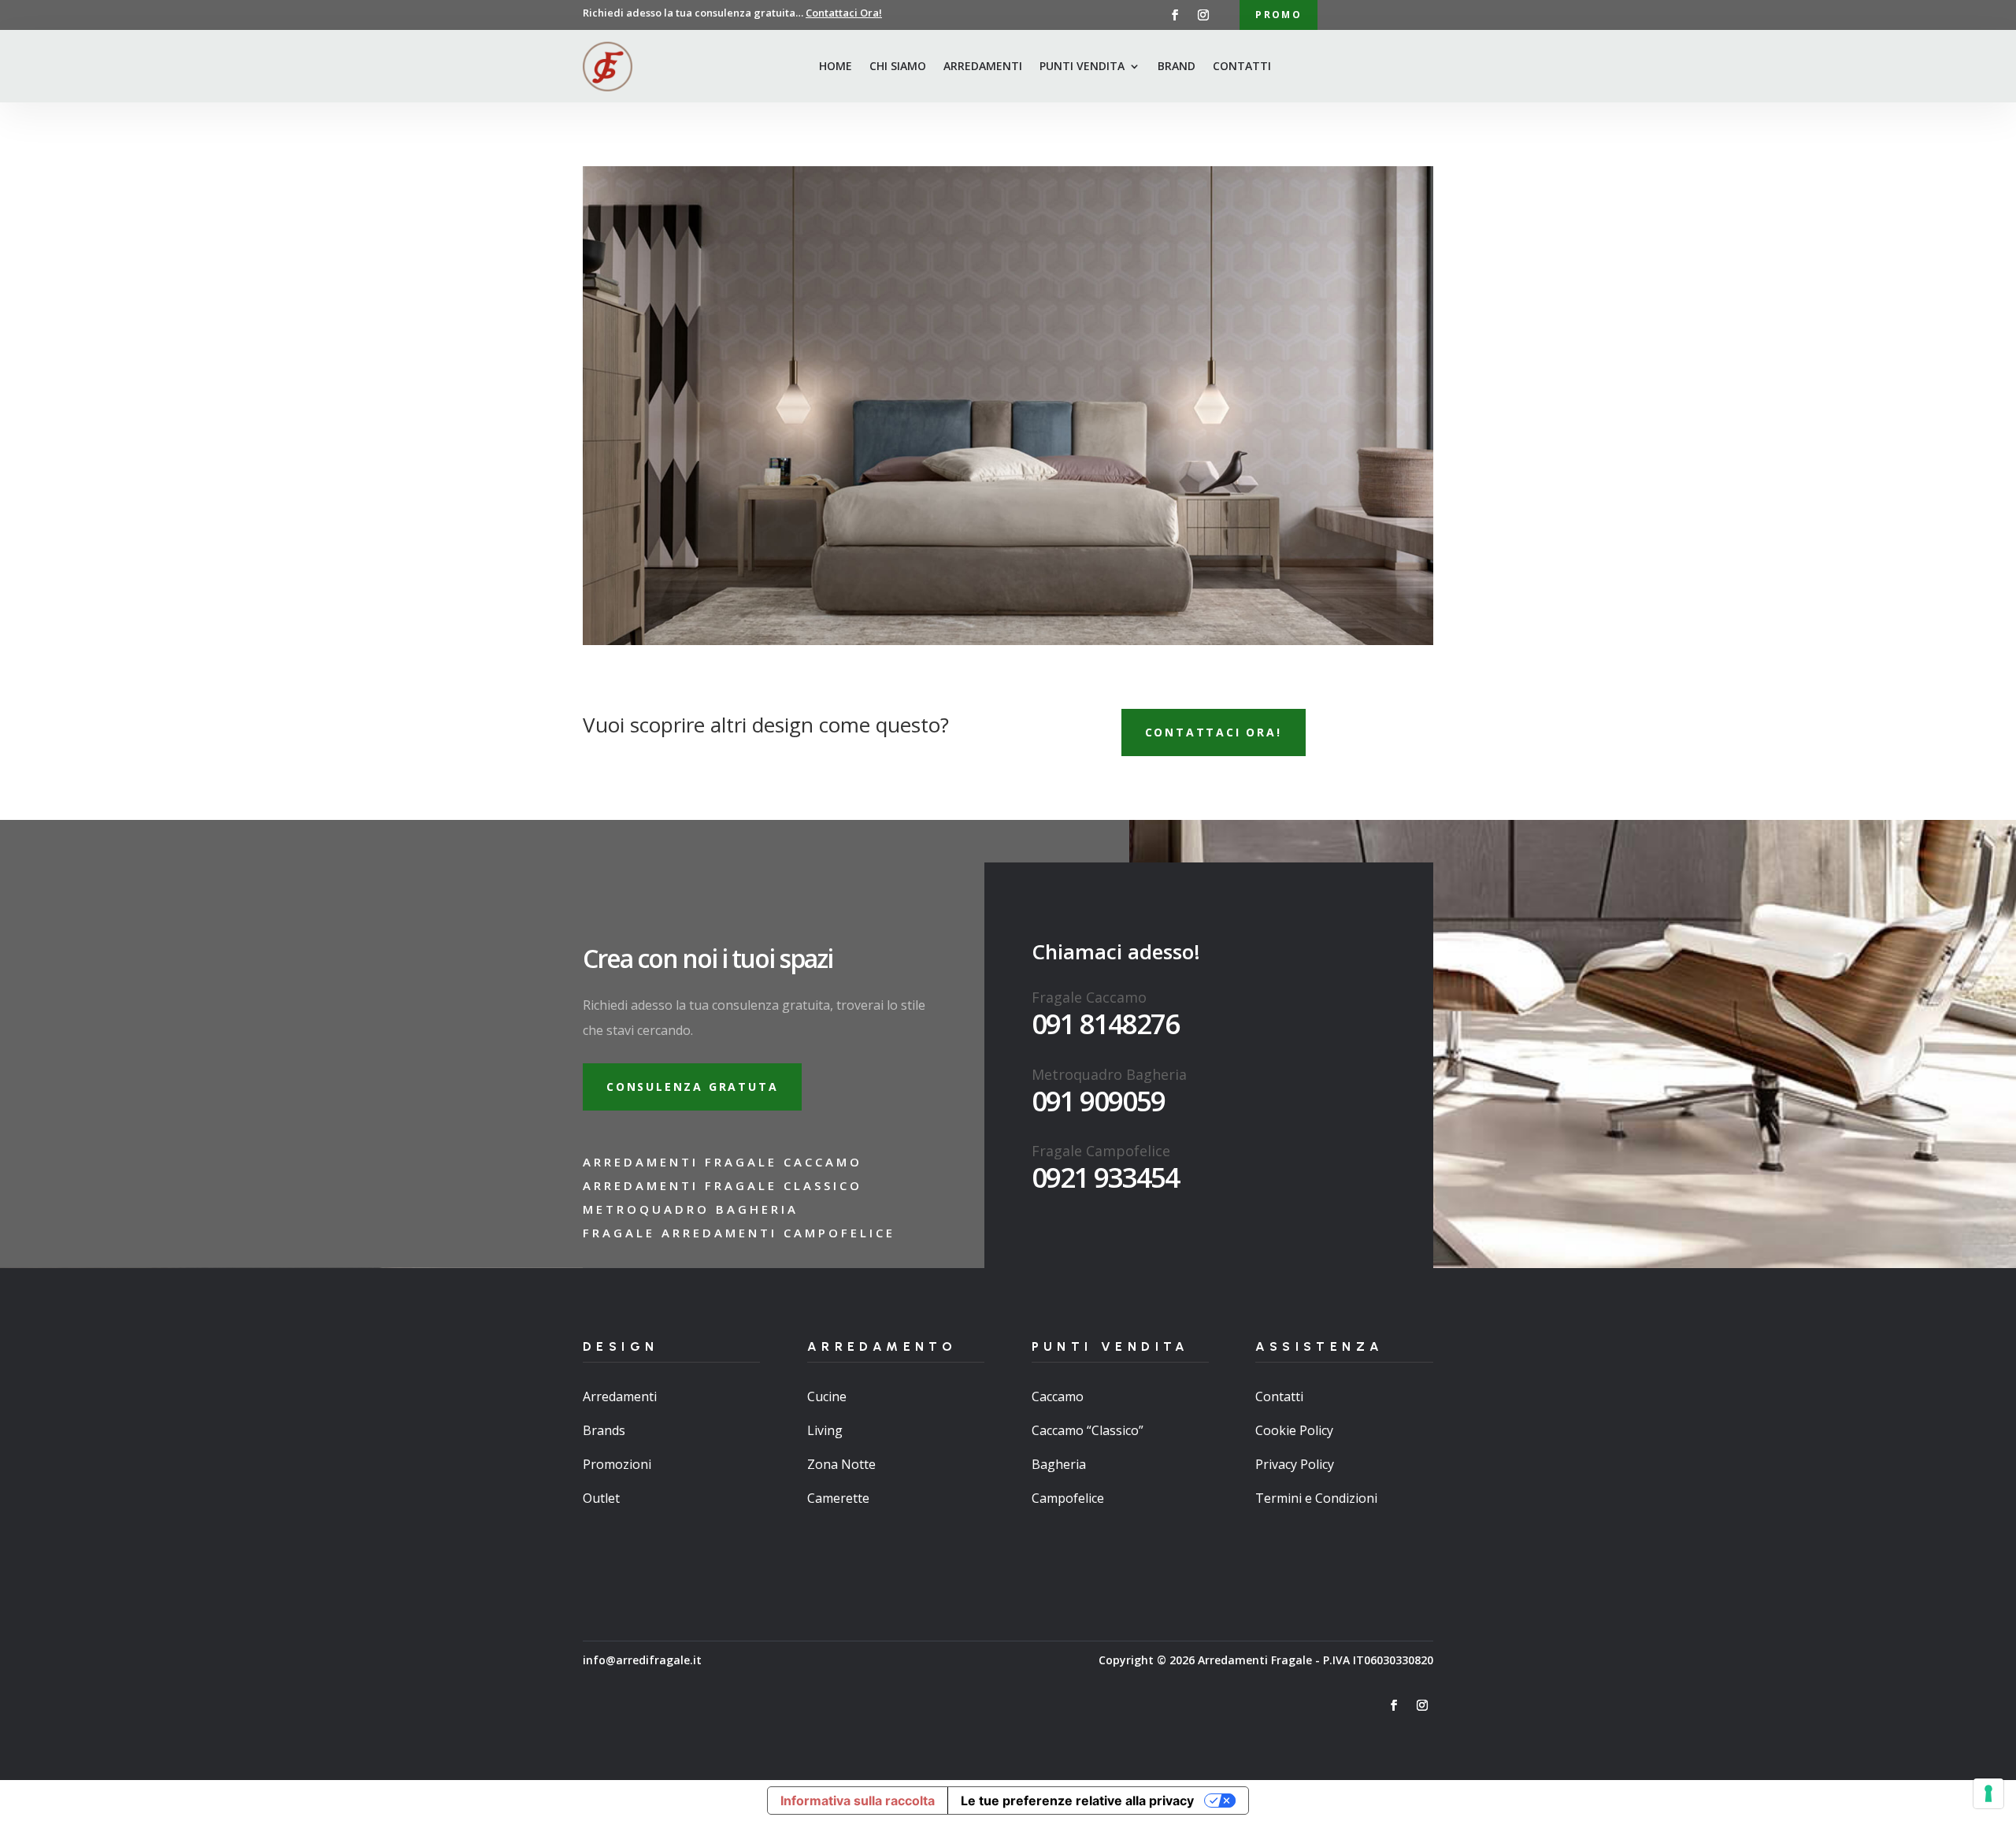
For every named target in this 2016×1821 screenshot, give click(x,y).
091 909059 (1098, 1101)
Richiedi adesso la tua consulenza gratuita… (732, 13)
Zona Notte (841, 1464)
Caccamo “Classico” (1088, 1430)
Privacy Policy (1295, 1464)
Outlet (601, 1498)
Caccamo (1058, 1396)
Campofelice (1068, 1498)
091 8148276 (1105, 1024)
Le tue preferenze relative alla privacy (1077, 1801)
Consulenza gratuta (692, 1087)
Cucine (827, 1396)
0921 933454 (1105, 1177)
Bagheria (1059, 1464)
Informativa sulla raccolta (858, 1801)
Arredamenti (983, 66)
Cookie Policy (1294, 1430)
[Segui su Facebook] (1175, 15)
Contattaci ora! (1214, 732)
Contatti (1242, 66)
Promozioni (617, 1464)
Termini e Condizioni (1316, 1498)
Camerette (838, 1498)
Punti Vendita (1082, 66)
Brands (604, 1430)
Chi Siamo (898, 66)
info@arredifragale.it (642, 1660)
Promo (1279, 15)
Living (825, 1430)
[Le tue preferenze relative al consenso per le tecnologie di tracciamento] (1988, 1793)
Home (836, 66)
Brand (1177, 66)
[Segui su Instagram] (1203, 15)
